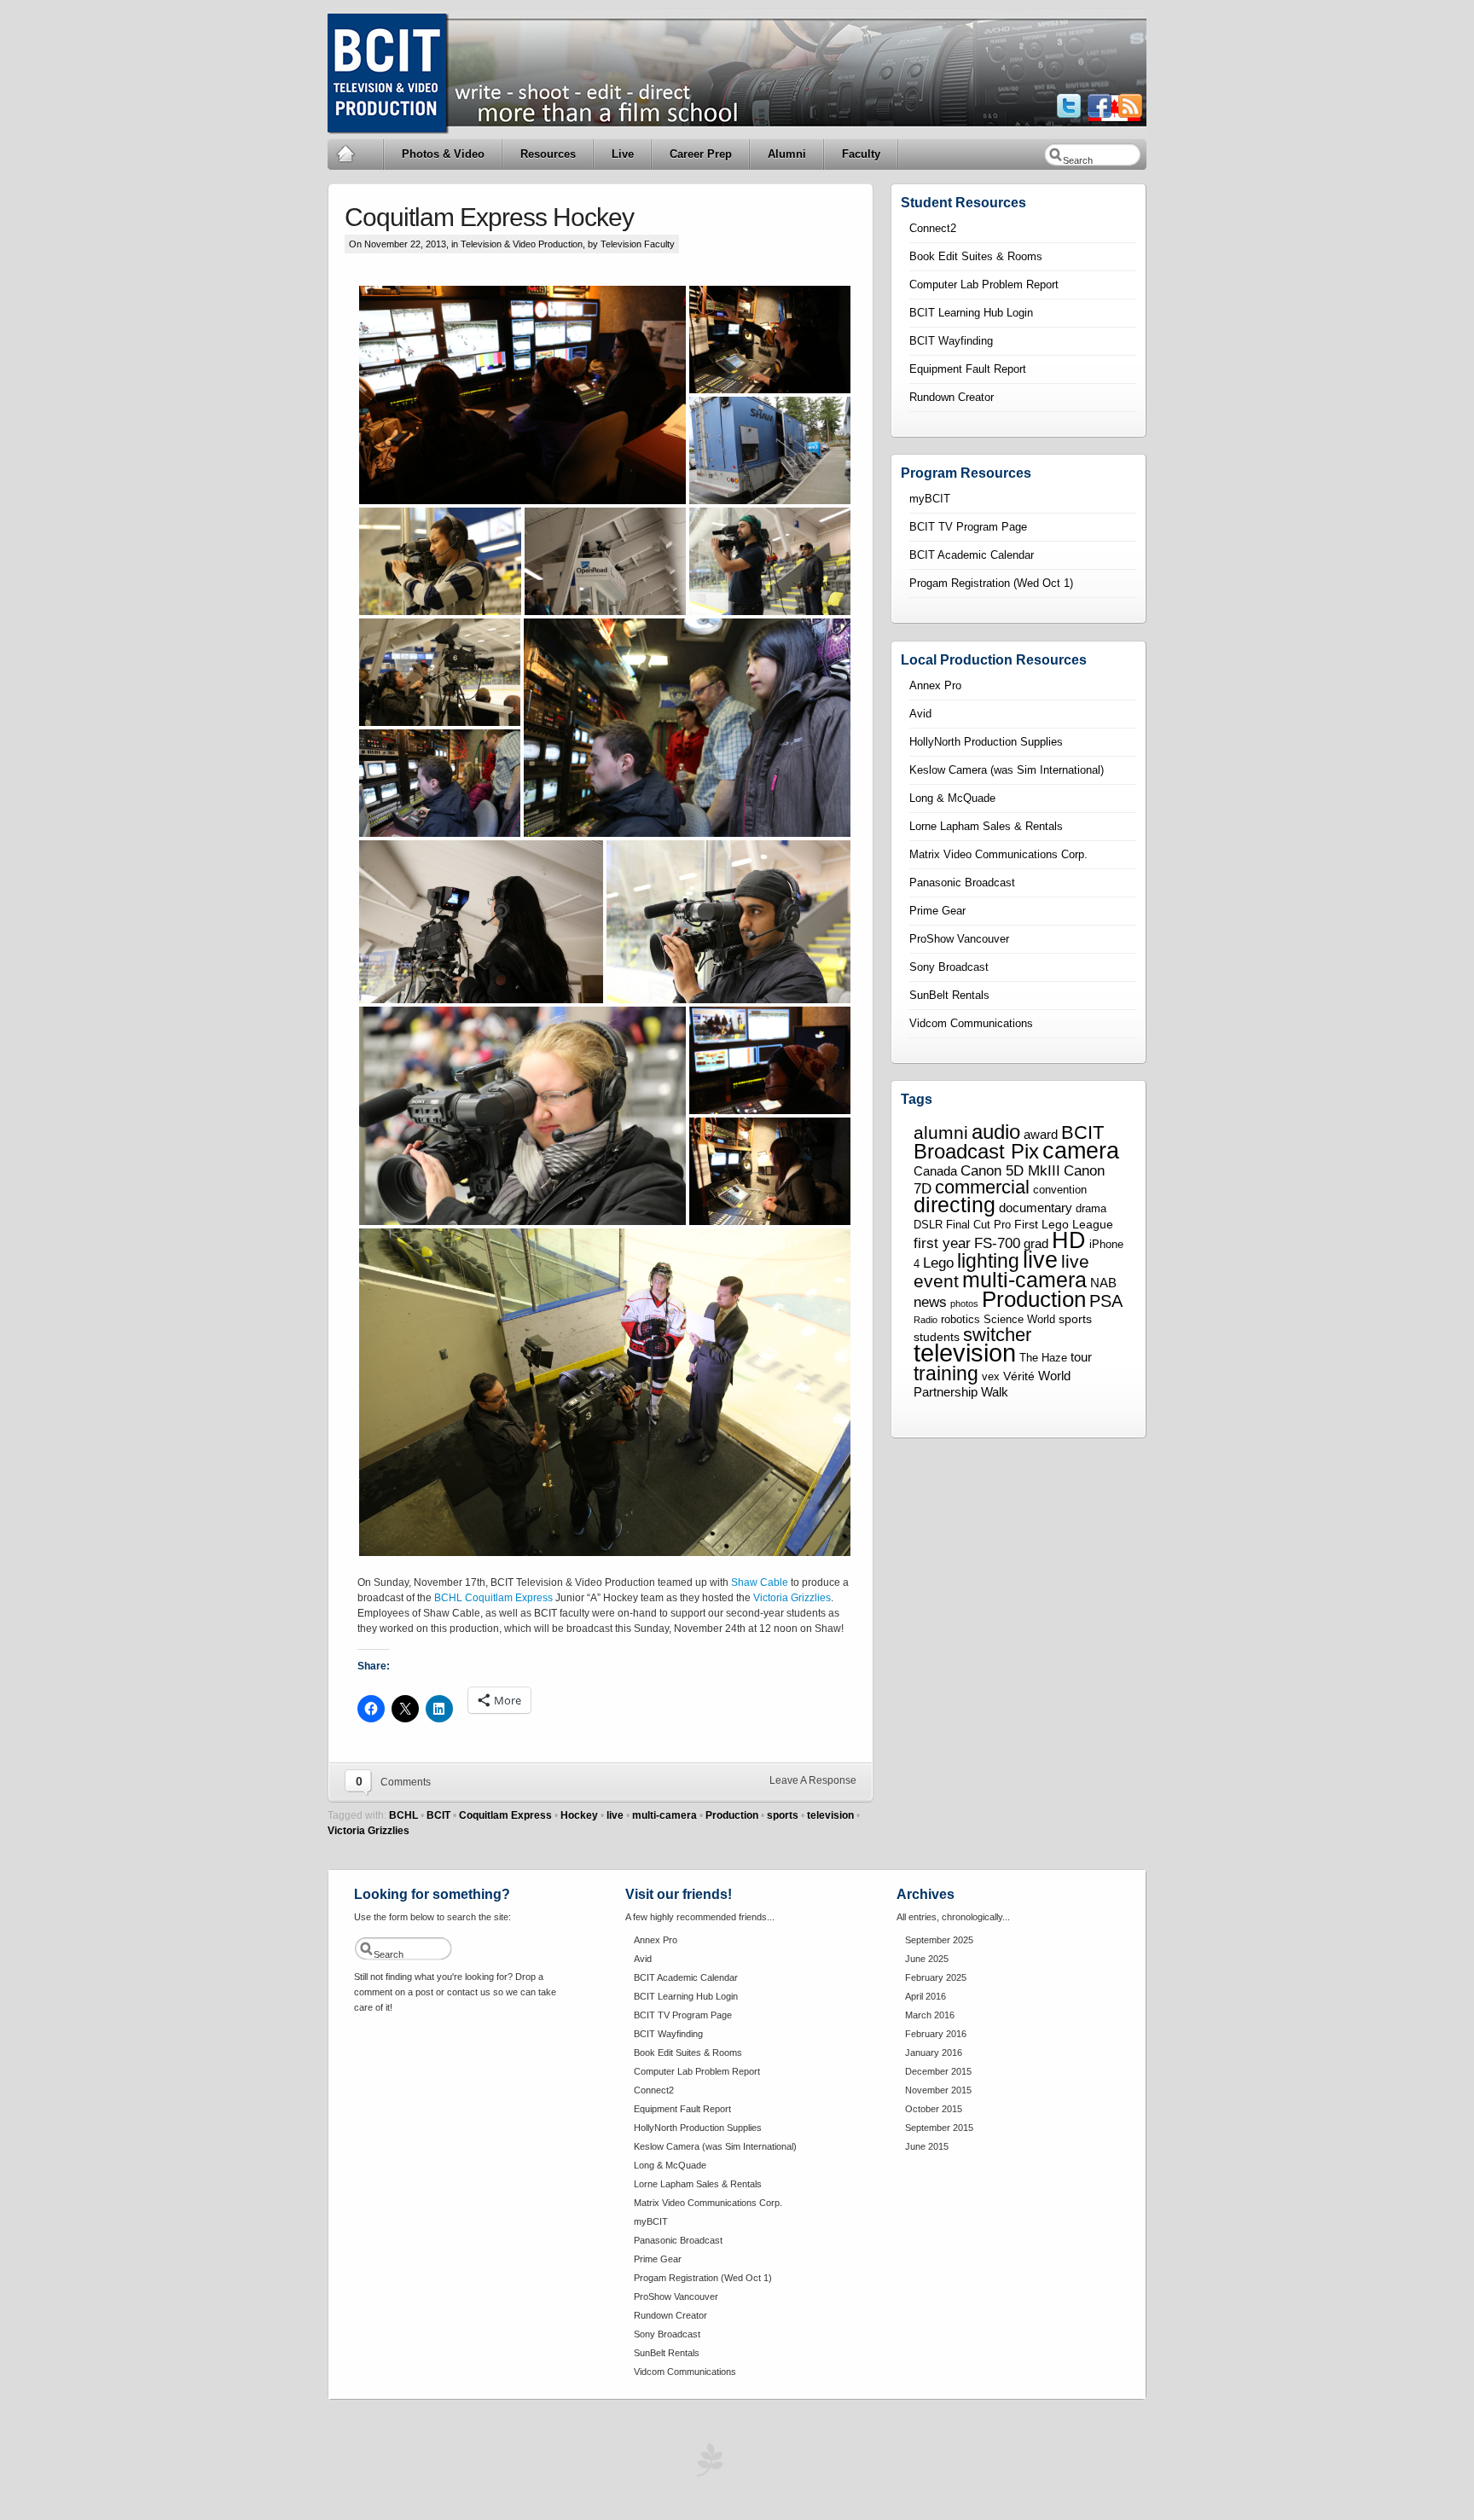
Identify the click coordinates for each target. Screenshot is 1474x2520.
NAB (1103, 1283)
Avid (920, 714)
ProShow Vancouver (959, 939)
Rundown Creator (952, 397)
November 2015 (938, 2090)
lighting (988, 1261)
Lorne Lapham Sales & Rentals (986, 826)
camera (1081, 1150)
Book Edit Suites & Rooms (976, 256)
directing (955, 1205)
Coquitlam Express (509, 1598)
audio (996, 1132)
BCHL (448, 1598)
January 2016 (934, 2053)
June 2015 (927, 2146)
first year (942, 1243)
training (946, 1373)
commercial (982, 1187)
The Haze (1043, 1358)
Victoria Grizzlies (792, 1598)
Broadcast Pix (976, 1151)
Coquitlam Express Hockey (489, 217)
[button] (522, 395)
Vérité (1019, 1376)
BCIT (438, 1815)
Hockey (579, 1815)
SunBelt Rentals (949, 995)
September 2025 (939, 1940)
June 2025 (927, 1959)
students (937, 1337)
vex (991, 1377)
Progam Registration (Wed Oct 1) (991, 583)
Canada (935, 1171)
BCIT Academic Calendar (972, 555)
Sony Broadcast (949, 967)
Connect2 (933, 228)
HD (1069, 1240)
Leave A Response (813, 1780)
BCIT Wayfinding (951, 341)
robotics (960, 1320)
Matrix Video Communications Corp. (998, 854)
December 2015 (938, 2071)
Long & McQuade (952, 798)
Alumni (787, 154)
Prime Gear (937, 911)
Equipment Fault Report (968, 369)
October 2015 (934, 2109)
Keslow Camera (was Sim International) (1007, 770)
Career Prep (701, 154)
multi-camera (664, 1815)
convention (1060, 1190)
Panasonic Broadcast (962, 883)
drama (1091, 1209)
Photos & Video (443, 154)
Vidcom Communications (971, 1023)
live (615, 1815)
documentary (1036, 1208)
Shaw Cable (760, 1582)
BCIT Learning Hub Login (971, 313)
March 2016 (930, 2015)
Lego (938, 1263)
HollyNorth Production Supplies (986, 742)
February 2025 (936, 1977)
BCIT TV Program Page (968, 527)
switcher (997, 1335)
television (830, 1815)
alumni (941, 1133)
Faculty (861, 154)
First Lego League (1064, 1224)
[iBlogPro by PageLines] (707, 2464)
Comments (406, 1782)
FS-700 (997, 1243)
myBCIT (930, 499)
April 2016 (926, 1996)
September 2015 (939, 2128)
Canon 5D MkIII (1010, 1170)
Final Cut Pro (978, 1225)
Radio (926, 1320)
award (1041, 1134)
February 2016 (936, 2034)
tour (1081, 1357)
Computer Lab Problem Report (984, 285)
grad (1036, 1243)
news (930, 1302)
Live (623, 154)
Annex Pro (935, 685)
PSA (1106, 1301)
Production (732, 1815)
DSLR (928, 1225)
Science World (1019, 1320)
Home (356, 154)
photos (964, 1304)
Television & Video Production (522, 244)
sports (783, 1815)
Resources (548, 154)
